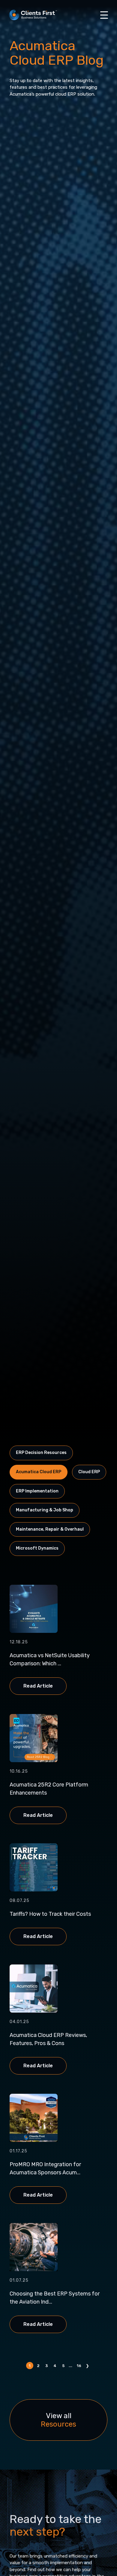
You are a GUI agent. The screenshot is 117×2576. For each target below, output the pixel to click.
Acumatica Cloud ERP (39, 1472)
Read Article (38, 1686)
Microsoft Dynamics (37, 1548)
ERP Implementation (37, 1491)
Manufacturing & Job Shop (45, 1510)
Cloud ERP (89, 1472)
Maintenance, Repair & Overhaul (50, 1529)
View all (58, 2420)
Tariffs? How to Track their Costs (50, 1914)
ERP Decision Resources (41, 1453)
